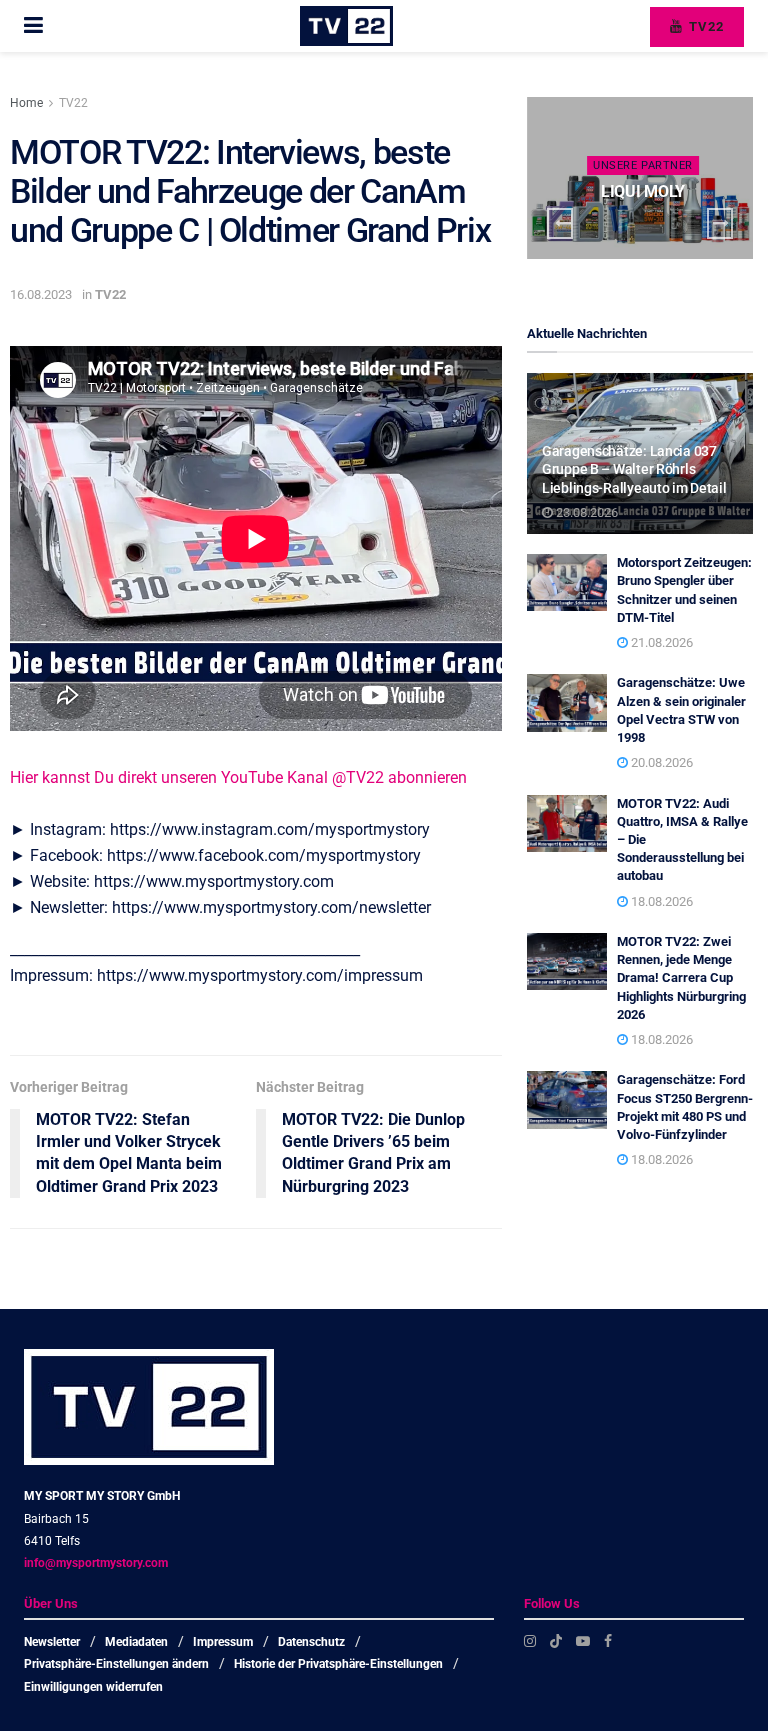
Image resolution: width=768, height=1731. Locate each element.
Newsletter (52, 1642)
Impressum (223, 1642)
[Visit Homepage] (346, 26)
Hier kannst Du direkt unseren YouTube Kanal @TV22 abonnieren (238, 777)
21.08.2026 (660, 642)
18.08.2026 (660, 901)
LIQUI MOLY (643, 191)
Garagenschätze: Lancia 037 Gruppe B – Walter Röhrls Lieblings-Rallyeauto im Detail (634, 469)
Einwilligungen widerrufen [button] (93, 1687)
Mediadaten (136, 1642)
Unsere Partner (643, 165)
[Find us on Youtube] (583, 1641)
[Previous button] (560, 223)
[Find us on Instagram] (530, 1641)
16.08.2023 (41, 294)
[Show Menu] (33, 26)
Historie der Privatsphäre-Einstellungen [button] (338, 1664)
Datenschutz (311, 1642)
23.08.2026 (585, 512)
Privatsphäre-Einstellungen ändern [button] (116, 1664)
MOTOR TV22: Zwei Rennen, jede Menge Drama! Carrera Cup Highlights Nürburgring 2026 (681, 978)
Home (26, 103)
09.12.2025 (647, 229)
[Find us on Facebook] (608, 1641)
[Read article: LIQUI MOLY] (640, 178)
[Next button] (720, 223)
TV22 (704, 26)
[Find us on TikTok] (556, 1641)
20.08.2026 (660, 762)
